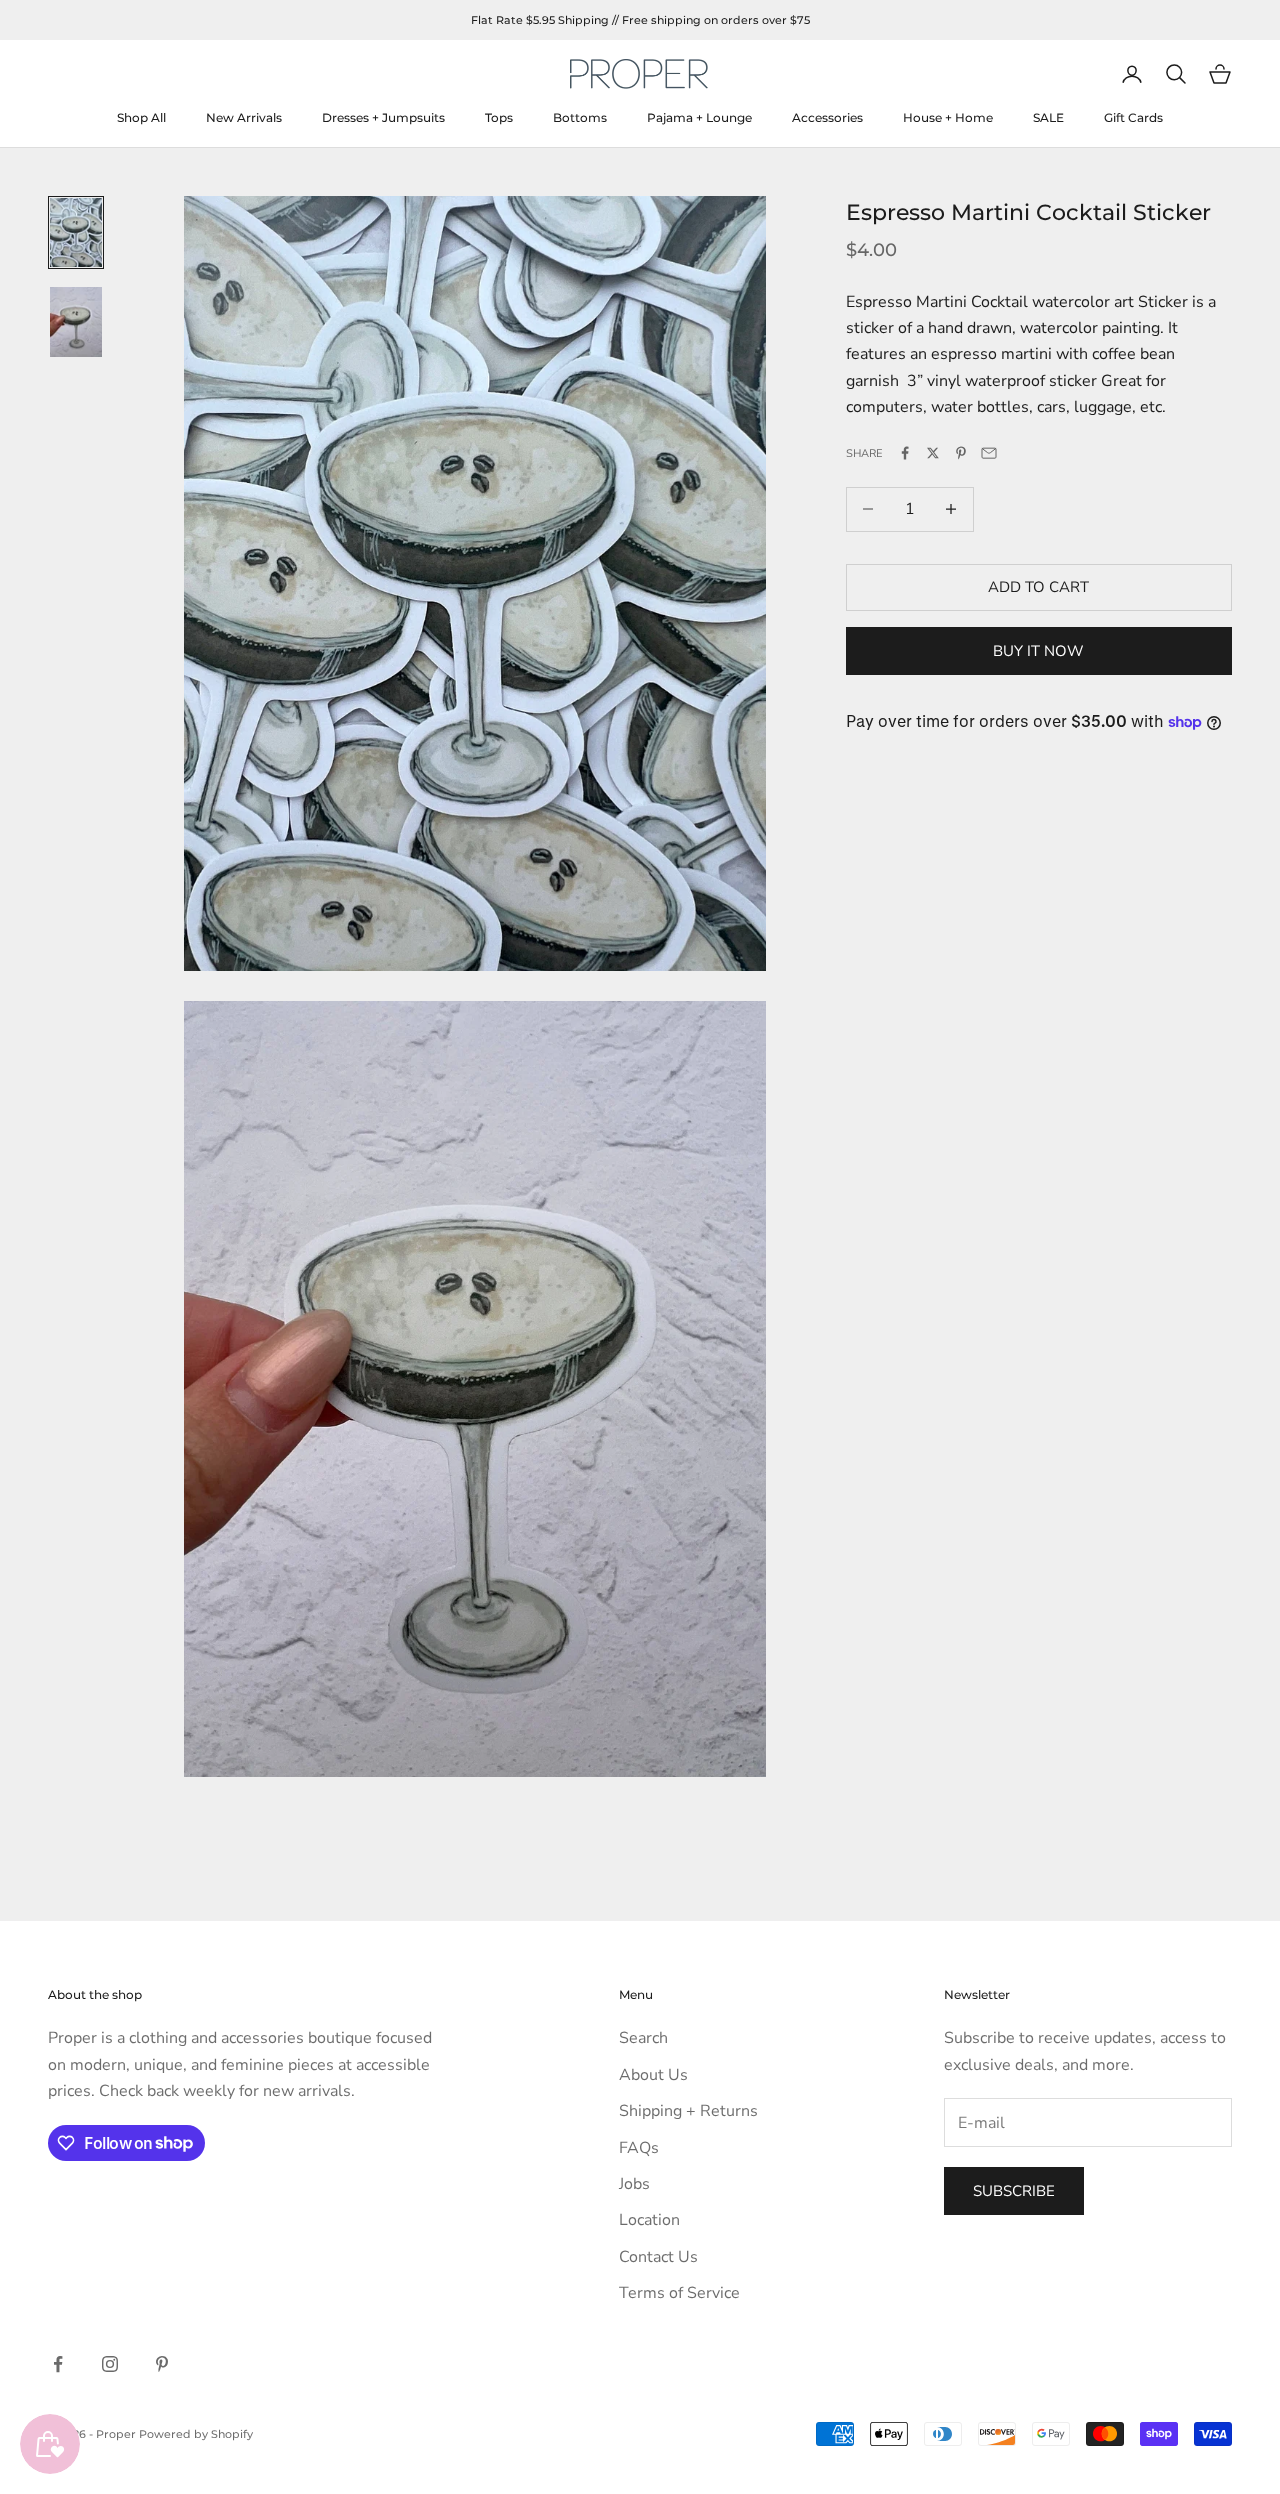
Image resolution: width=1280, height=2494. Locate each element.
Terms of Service (679, 2293)
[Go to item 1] (76, 233)
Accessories (827, 117)
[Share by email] (989, 453)
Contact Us (658, 2257)
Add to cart (1038, 587)
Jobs (634, 2184)
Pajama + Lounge (699, 117)
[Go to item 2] (76, 322)
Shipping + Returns (688, 2111)
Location (649, 2220)
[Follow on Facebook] (58, 2364)
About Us (653, 2075)
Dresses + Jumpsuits (383, 117)
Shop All (141, 117)
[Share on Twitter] (933, 453)
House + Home (948, 117)
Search (643, 2038)
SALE (1048, 117)
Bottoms (580, 117)
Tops (499, 117)
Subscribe (1014, 2191)
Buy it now (1038, 651)
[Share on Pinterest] (961, 453)
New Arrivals (244, 117)
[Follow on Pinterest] (162, 2364)
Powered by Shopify (196, 2434)
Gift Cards (1133, 117)
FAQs (639, 2148)
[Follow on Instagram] (110, 2364)
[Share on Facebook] (905, 453)
